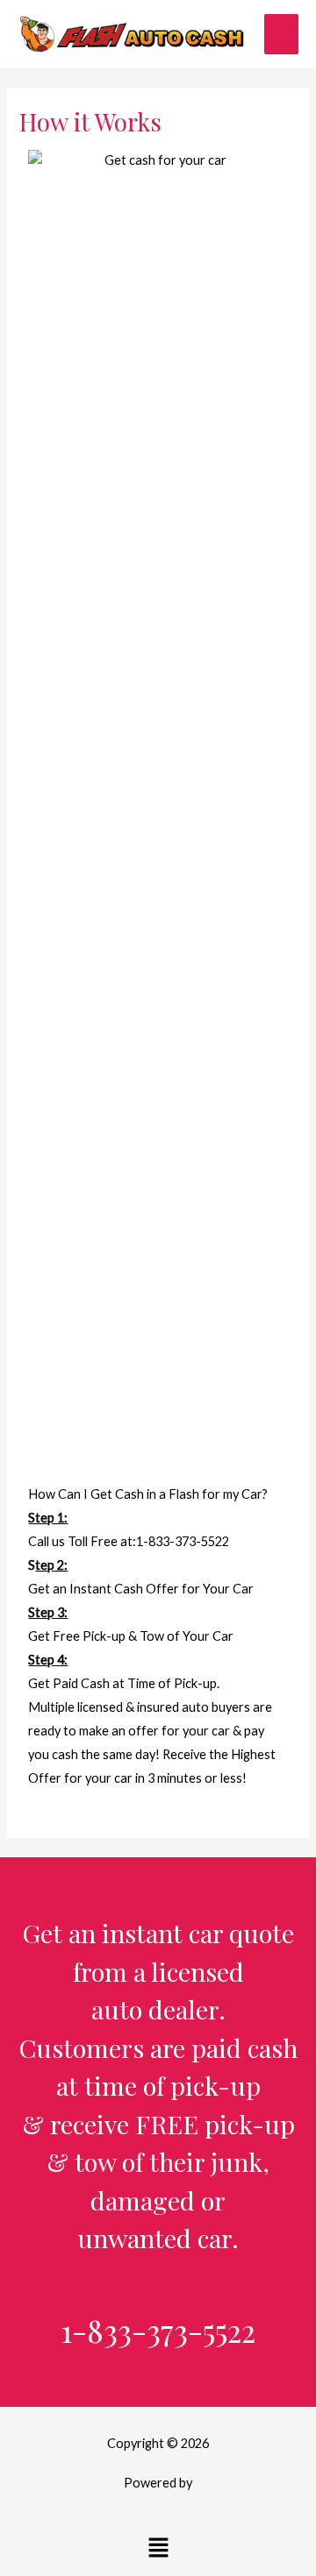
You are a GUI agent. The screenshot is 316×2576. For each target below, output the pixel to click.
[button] (158, 2548)
